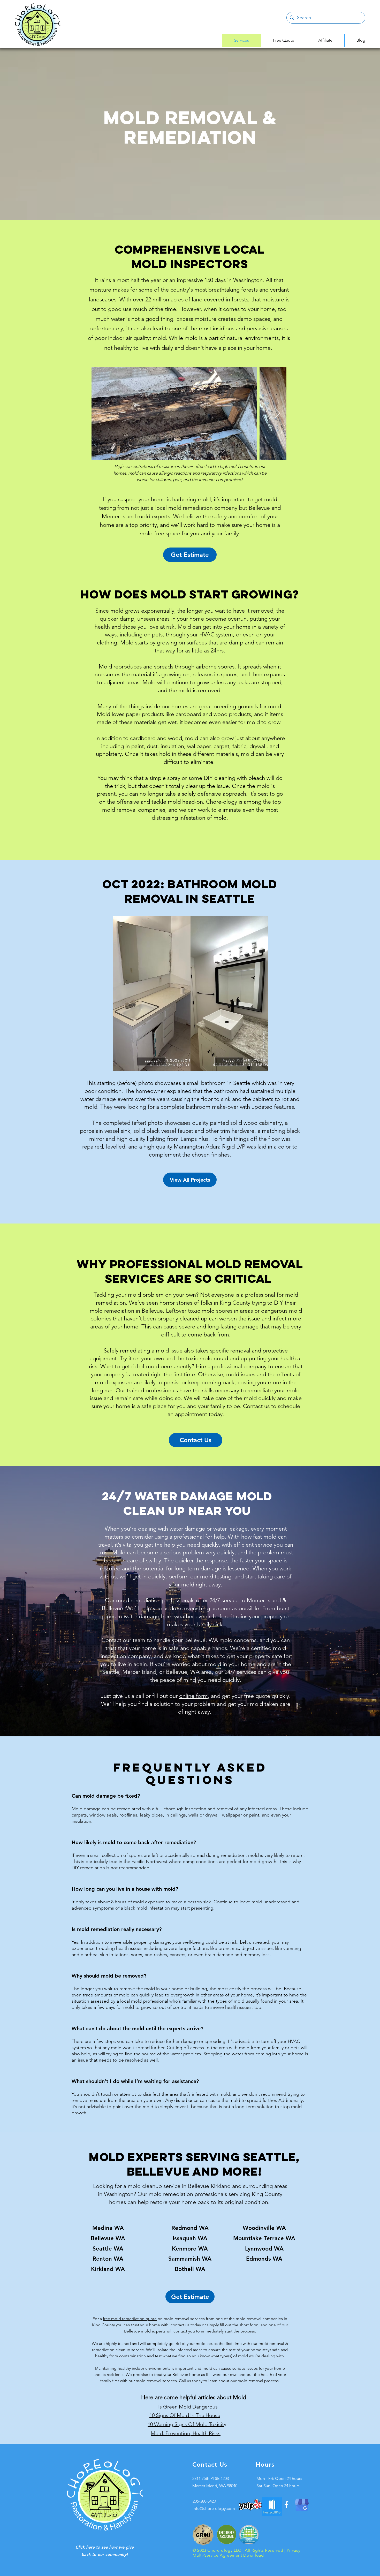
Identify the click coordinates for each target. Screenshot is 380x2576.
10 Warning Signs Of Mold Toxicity (187, 2424)
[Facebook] (286, 2505)
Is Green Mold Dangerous (188, 2407)
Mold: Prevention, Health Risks (186, 2433)
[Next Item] (278, 413)
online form (193, 1696)
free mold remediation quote (130, 2319)
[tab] (190, 1958)
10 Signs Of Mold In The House (185, 2415)
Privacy (293, 2550)
